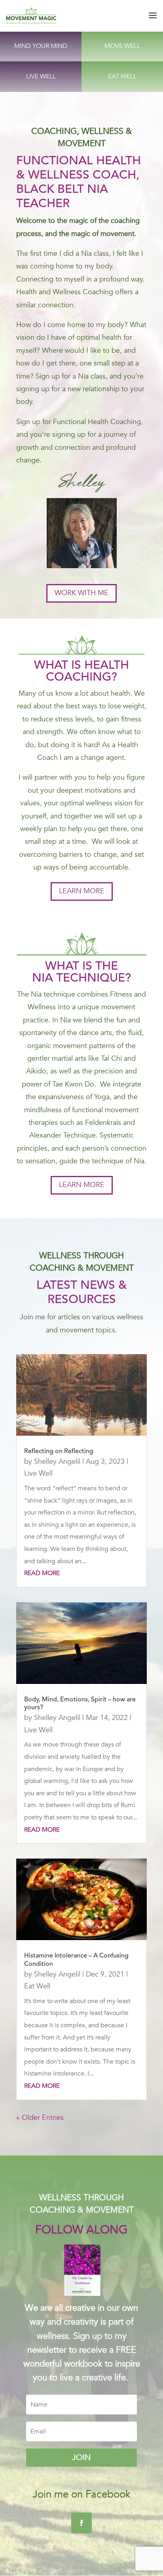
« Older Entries (40, 2118)
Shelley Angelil (57, 1462)
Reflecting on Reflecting (59, 1452)
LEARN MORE (82, 891)
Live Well (38, 1473)
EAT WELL (122, 76)
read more (42, 1573)
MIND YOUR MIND (41, 46)
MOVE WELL (122, 46)
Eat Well (37, 1986)
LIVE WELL (41, 76)
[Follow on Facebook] (81, 2523)
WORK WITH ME (81, 593)
